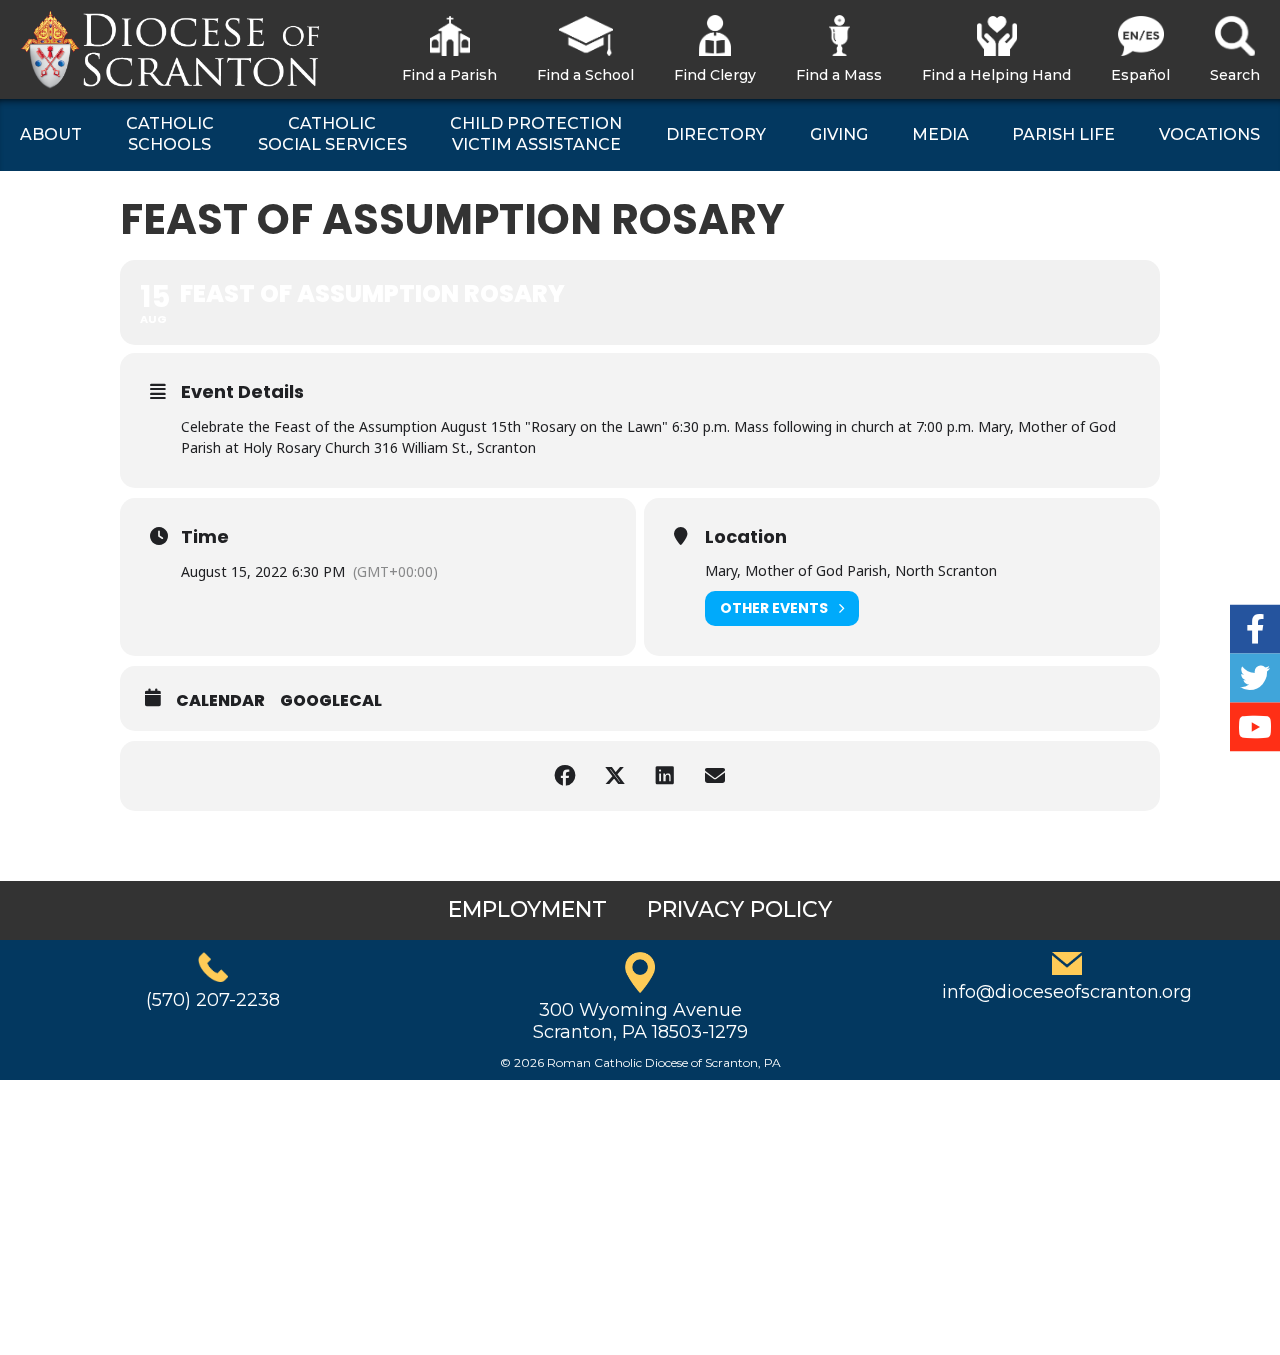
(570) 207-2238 (213, 1000)
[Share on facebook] (565, 776)
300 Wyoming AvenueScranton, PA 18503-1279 (640, 1021)
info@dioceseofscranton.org (1067, 992)
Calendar (220, 701)
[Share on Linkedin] (665, 776)
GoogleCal (331, 701)
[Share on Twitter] (615, 776)
